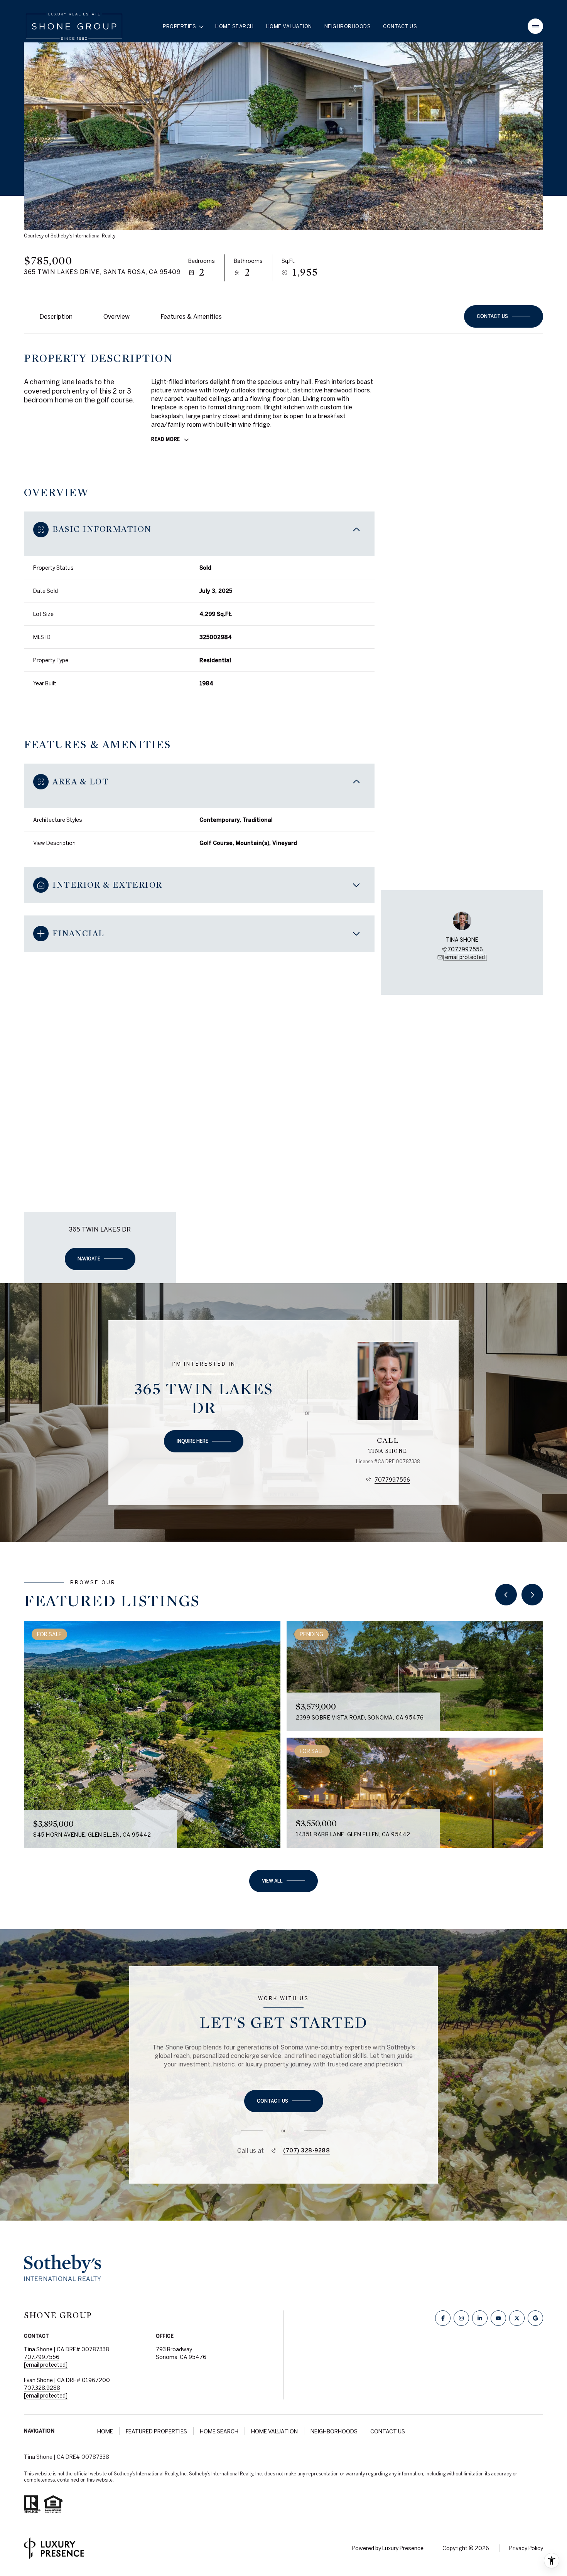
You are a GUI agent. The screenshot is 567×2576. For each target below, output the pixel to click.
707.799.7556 (465, 949)
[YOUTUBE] (498, 2318)
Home (105, 2431)
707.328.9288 (42, 2388)
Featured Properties (156, 2431)
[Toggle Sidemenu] (535, 26)
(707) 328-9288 (306, 2150)
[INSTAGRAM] (461, 2318)
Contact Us (400, 26)
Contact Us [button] (388, 2431)
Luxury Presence (403, 2548)
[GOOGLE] (535, 2318)
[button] (504, 316)
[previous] (506, 1595)
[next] (532, 1595)
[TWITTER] (517, 2318)
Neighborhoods (348, 26)
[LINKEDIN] (480, 2318)
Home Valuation (289, 26)
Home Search (235, 26)
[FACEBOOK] (443, 2318)
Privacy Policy (526, 2548)
